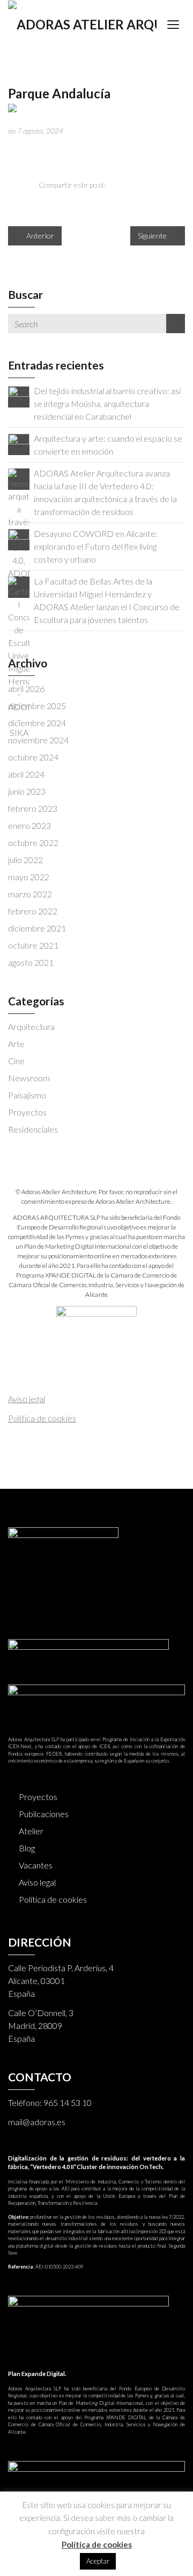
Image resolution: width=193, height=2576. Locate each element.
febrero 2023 (33, 808)
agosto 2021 (31, 962)
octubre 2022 (33, 843)
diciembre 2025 (37, 706)
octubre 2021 (33, 945)
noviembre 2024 (38, 740)
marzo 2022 (30, 894)
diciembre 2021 (37, 928)
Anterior (39, 236)
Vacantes (36, 1865)
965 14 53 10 (68, 2102)
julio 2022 (25, 860)
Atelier (31, 1831)
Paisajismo (27, 1095)
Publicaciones (44, 1814)
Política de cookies (53, 1899)
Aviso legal (37, 1882)
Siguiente (153, 236)
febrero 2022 (33, 911)
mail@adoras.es (37, 2122)
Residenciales (33, 1129)
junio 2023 (27, 791)
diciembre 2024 (37, 723)
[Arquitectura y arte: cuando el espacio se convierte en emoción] (19, 443)
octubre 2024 (33, 757)
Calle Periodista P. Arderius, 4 (61, 1968)
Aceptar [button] (98, 2561)
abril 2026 (26, 689)
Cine (16, 1061)
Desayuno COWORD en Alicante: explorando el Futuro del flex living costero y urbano (96, 546)
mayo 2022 (29, 877)
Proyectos (27, 1112)
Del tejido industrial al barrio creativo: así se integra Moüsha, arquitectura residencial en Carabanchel (107, 403)
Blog (27, 1848)
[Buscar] (176, 324)
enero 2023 (29, 825)
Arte (16, 1044)
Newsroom (29, 1078)
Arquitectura (31, 1026)
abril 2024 (26, 774)
